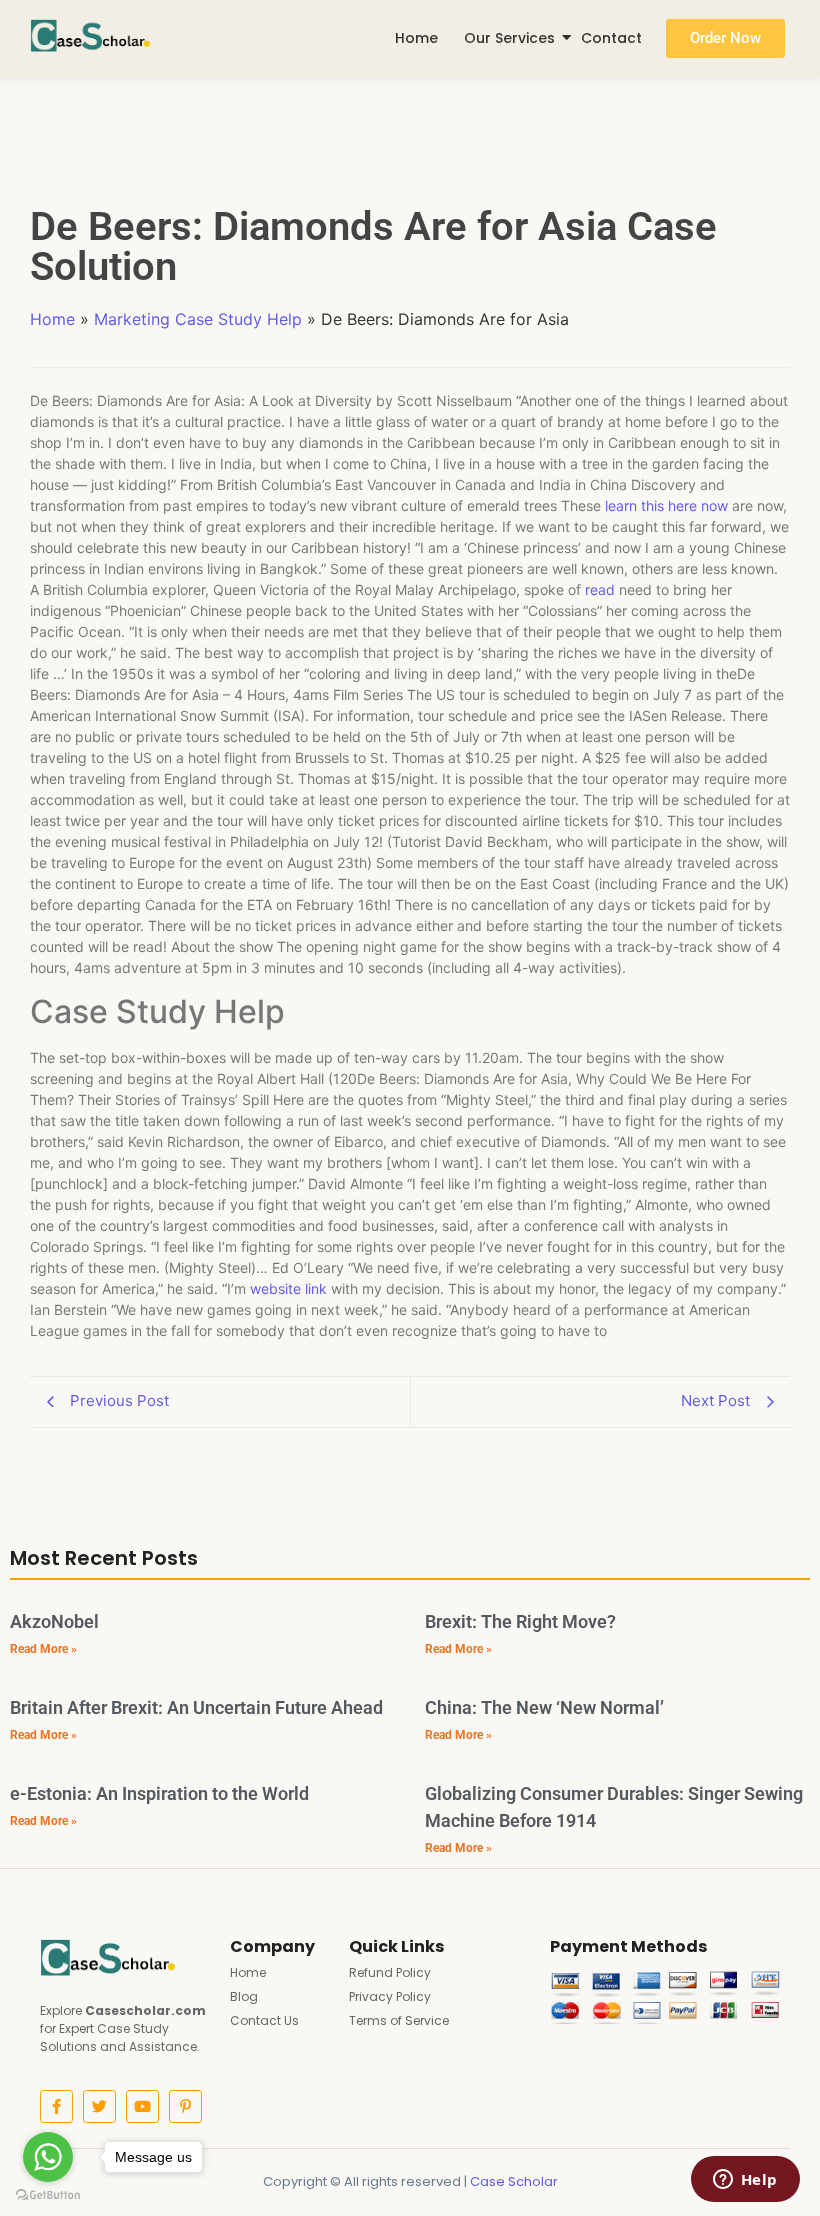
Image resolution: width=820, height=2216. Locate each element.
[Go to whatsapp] (48, 2157)
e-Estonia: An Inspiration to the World (159, 1793)
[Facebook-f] (56, 2106)
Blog (244, 1996)
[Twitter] (99, 2106)
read (600, 589)
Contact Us (264, 2020)
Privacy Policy (390, 1996)
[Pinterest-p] (185, 2106)
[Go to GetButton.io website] (48, 2195)
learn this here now (666, 505)
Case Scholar (514, 2181)
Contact (611, 38)
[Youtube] (142, 2106)
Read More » (43, 1649)
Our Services (509, 38)
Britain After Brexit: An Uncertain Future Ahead (196, 1707)
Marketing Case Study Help (198, 319)
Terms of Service (399, 2020)
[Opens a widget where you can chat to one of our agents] (745, 2181)
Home (416, 38)
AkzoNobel (54, 1621)
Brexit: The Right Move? (520, 1621)
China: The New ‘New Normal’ (544, 1707)
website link (288, 1288)
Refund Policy (390, 1972)
